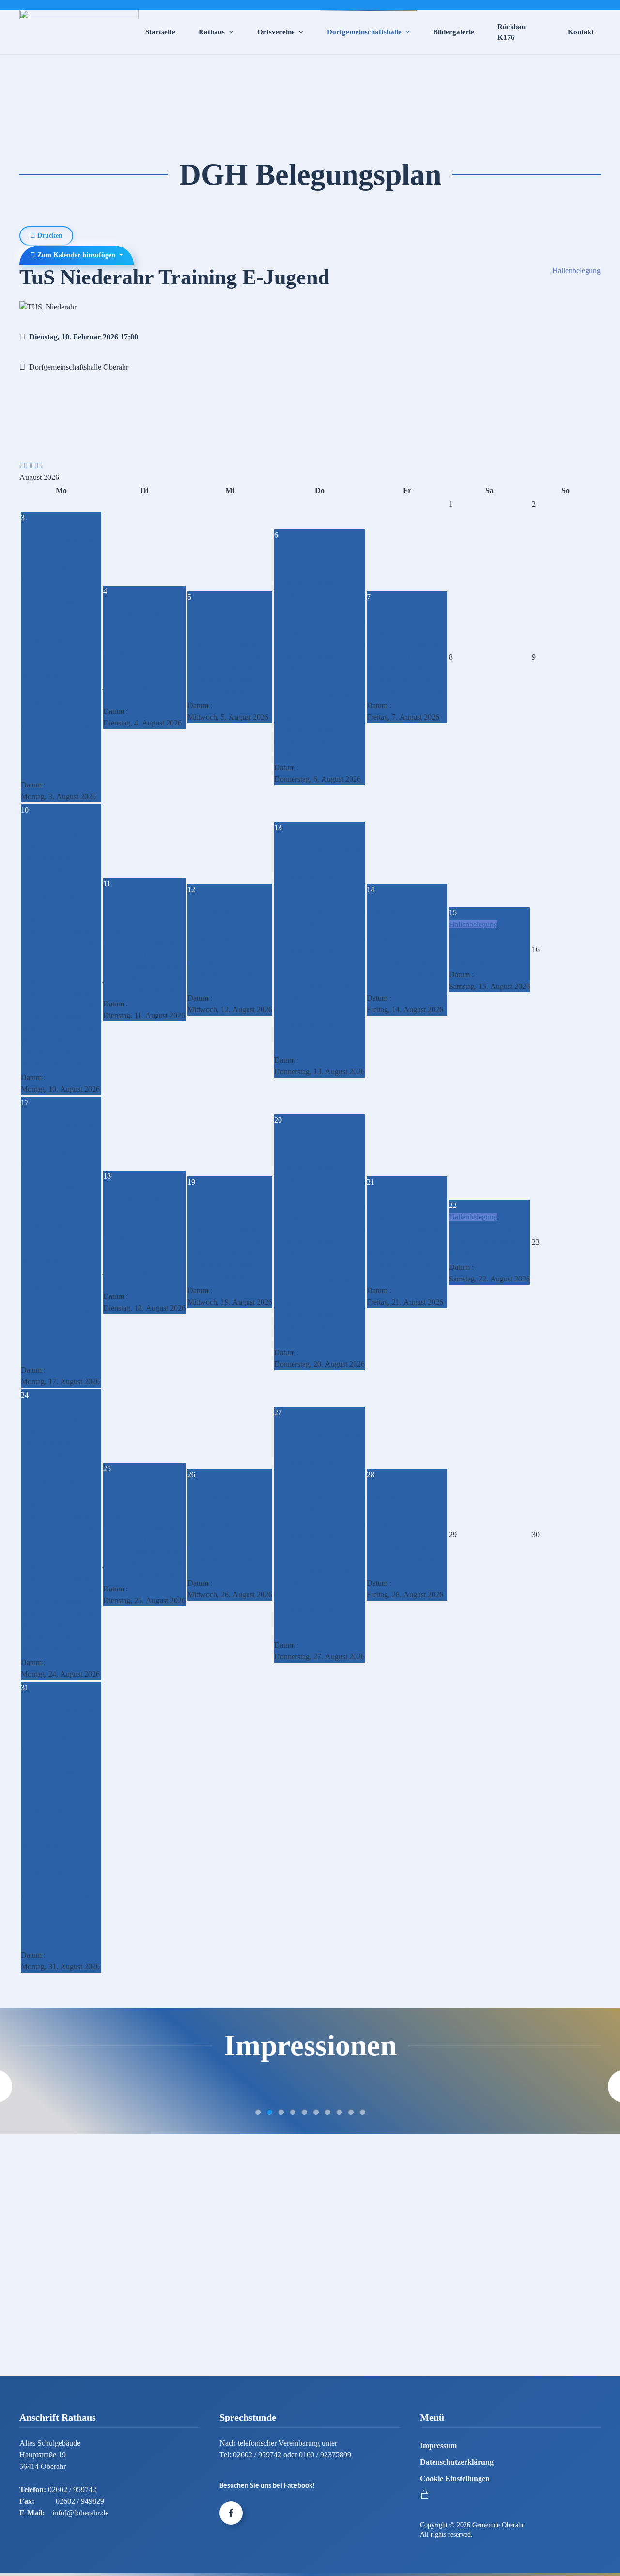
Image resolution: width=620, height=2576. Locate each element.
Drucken (49, 236)
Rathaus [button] (212, 32)
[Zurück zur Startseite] (79, 32)
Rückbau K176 (511, 32)
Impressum (438, 2445)
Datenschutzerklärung (457, 2462)
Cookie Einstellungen (455, 2478)
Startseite (160, 32)
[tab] (258, 2112)
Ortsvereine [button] (276, 32)
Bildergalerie (454, 32)
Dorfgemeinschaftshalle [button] (364, 32)
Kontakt (581, 32)
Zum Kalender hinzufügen (76, 255)
